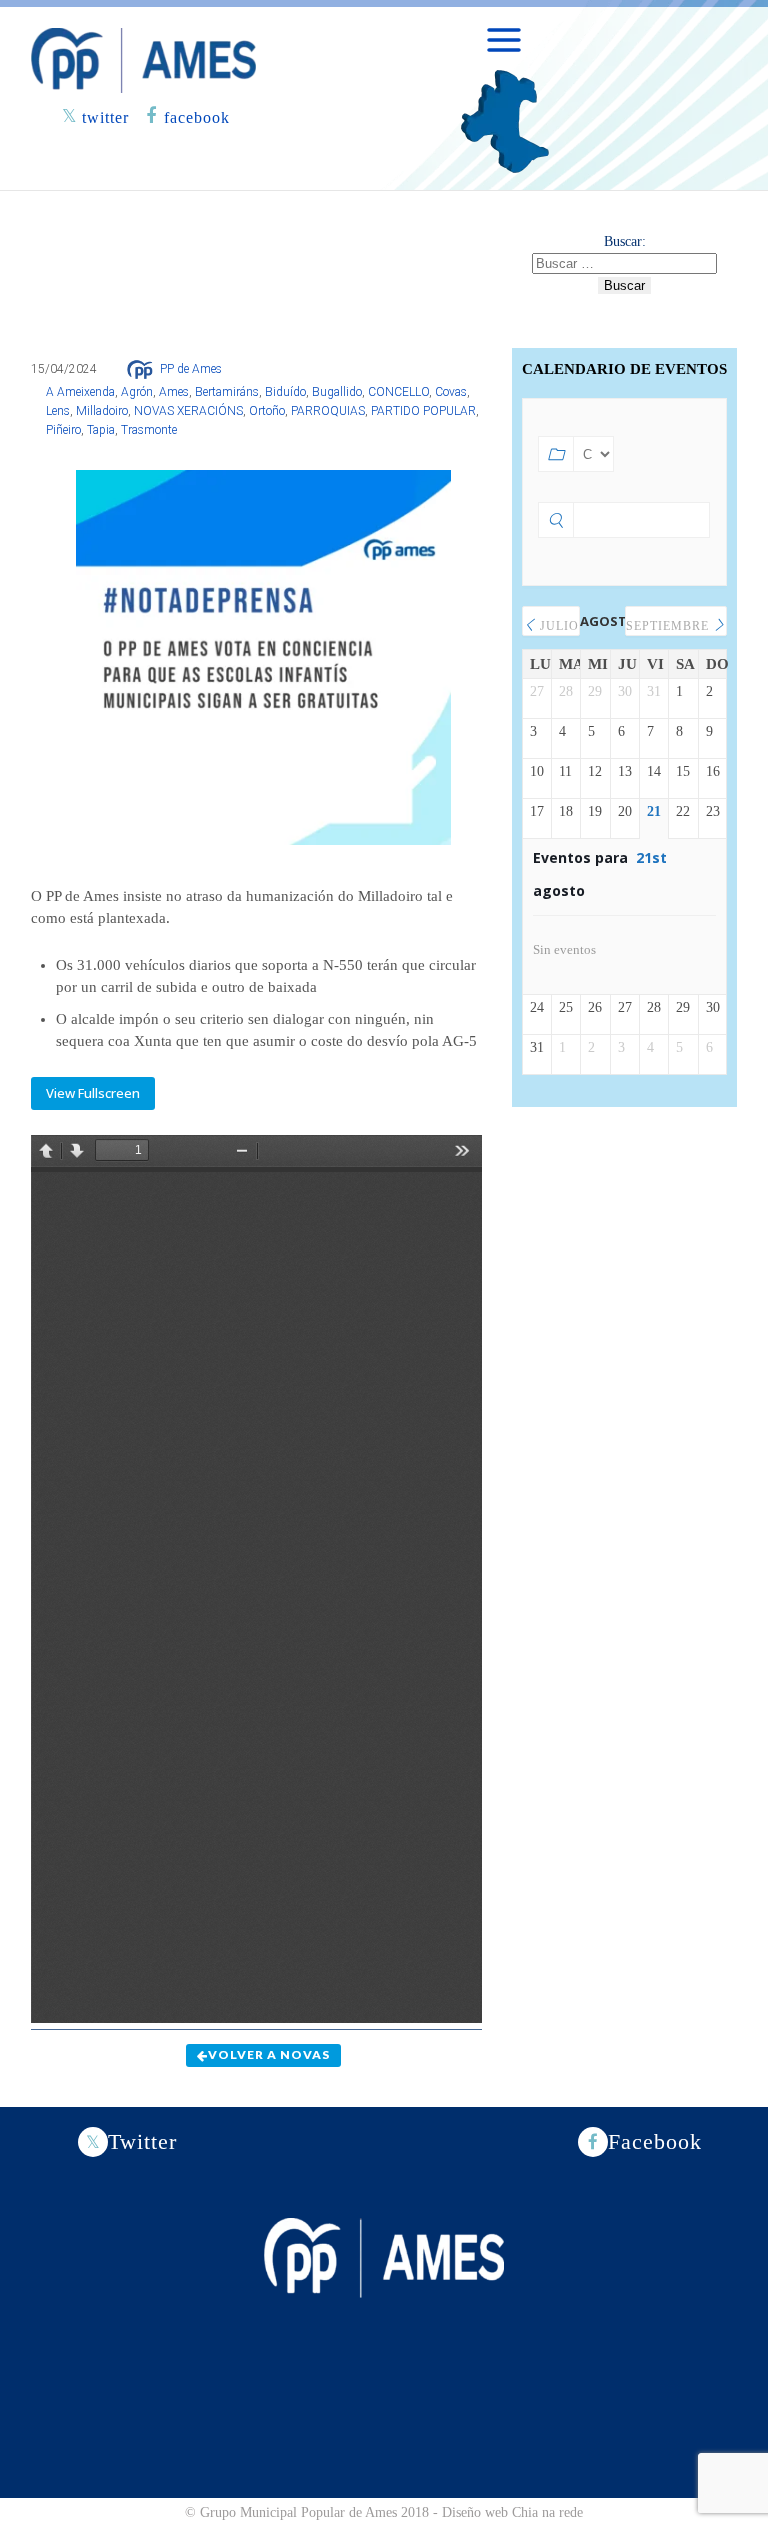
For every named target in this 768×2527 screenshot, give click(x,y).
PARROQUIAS (328, 411)
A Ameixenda (80, 392)
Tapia (101, 430)
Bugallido (337, 392)
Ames (174, 392)
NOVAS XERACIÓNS (188, 411)
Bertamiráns (227, 392)
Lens (58, 411)
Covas (451, 392)
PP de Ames (191, 369)
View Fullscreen (93, 1093)
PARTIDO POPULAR (423, 411)
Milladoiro (102, 411)
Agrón (137, 392)
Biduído (285, 392)
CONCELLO (398, 392)
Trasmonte (149, 430)
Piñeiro (63, 430)
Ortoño (267, 411)
